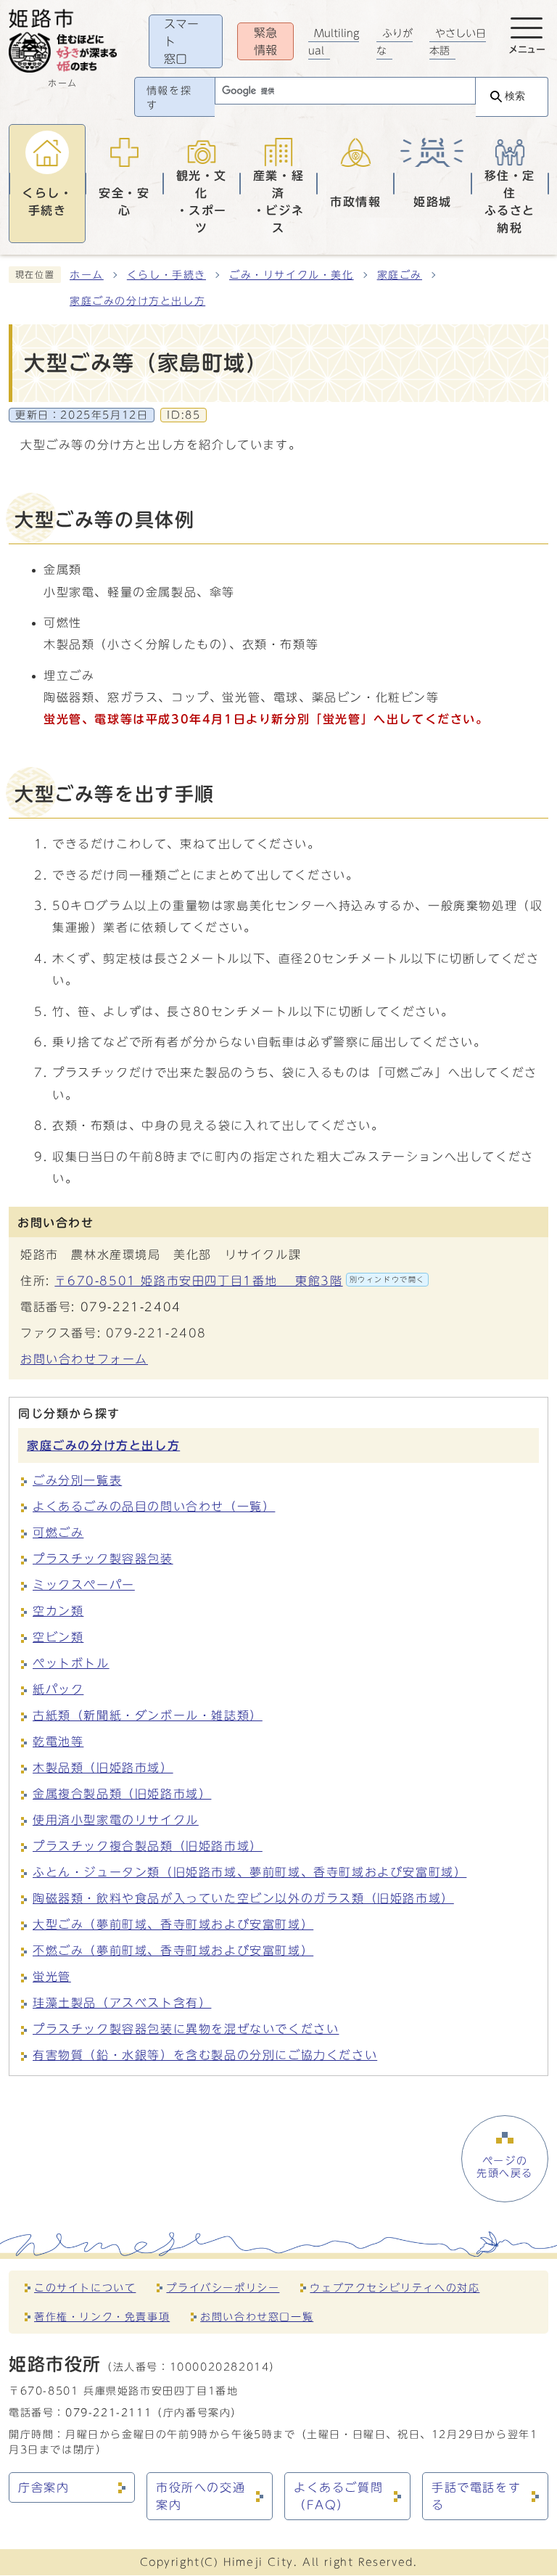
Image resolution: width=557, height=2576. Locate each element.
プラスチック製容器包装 (103, 1559)
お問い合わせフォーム (84, 1359)
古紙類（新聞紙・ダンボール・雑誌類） (148, 1715)
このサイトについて (85, 2288)
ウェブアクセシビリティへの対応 (395, 2288)
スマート (181, 41)
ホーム (87, 275)
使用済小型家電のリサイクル (116, 1820)
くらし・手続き (166, 275)
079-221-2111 (108, 2412)
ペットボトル (71, 1663)
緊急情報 (265, 41)
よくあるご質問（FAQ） (338, 2496)
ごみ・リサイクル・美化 (292, 275)
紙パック (58, 1689)
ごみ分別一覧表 (77, 1480)
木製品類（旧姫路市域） (103, 1768)
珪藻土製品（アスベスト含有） (122, 2003)
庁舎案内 (44, 2487)
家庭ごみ (400, 275)
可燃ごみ (58, 1533)
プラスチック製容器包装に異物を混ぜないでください (186, 2029)
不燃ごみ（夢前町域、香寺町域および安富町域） (173, 1951)
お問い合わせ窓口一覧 (257, 2317)
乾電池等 (58, 1742)
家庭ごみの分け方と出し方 (137, 301)
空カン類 (58, 1611)
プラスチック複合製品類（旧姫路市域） (148, 1846)
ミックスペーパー (84, 1585)
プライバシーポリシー (223, 2288)
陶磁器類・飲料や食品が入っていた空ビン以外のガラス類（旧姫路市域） (243, 1898)
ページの (505, 2167)
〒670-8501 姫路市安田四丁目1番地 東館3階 (240, 1281)
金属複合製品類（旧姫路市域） (122, 1794)
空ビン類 (58, 1637)
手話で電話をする (476, 2496)
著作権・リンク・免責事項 (102, 2317)
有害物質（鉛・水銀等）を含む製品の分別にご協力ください (205, 2055)
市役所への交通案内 (201, 2496)
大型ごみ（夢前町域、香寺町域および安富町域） (173, 1924)
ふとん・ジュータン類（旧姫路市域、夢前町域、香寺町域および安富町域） (249, 1872)
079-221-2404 (131, 1307)
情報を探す (169, 98)
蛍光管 (52, 1977)
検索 (515, 96)
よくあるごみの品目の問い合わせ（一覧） (154, 1506)
